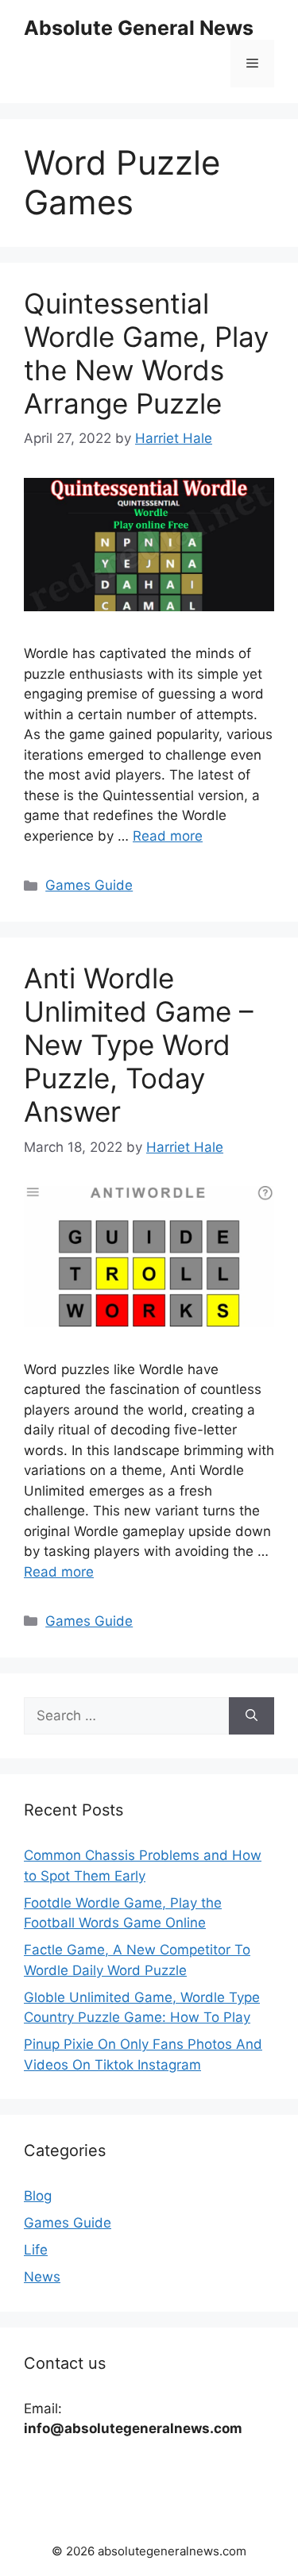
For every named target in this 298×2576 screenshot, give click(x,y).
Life (36, 2250)
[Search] (252, 1716)
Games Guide (89, 885)
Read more (168, 836)
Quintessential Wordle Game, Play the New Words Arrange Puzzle (146, 353)
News (42, 2277)
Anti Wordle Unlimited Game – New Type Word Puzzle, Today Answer (139, 1045)
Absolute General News (139, 28)
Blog (38, 2196)
